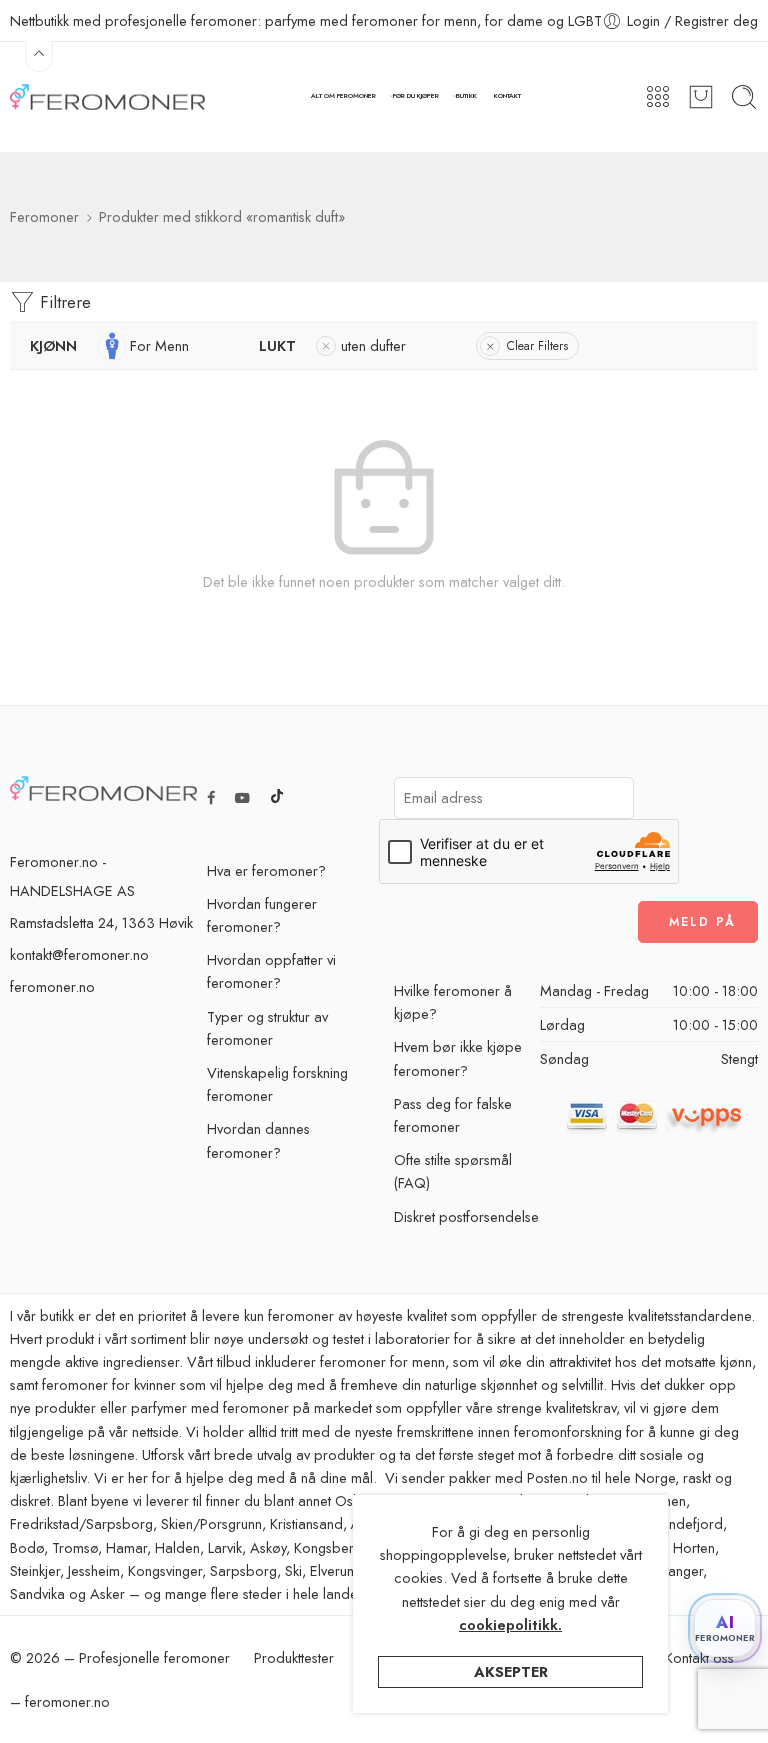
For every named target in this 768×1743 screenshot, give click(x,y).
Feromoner (44, 216)
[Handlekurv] (701, 97)
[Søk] (744, 97)
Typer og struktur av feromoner (267, 1028)
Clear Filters (537, 346)
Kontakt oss (699, 1657)
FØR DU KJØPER (416, 96)
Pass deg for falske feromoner (453, 1115)
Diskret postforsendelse (466, 1216)
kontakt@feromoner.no (79, 954)
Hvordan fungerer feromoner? (262, 915)
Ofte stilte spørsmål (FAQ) (453, 1171)
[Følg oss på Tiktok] (277, 797)
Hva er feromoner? (266, 870)
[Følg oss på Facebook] (211, 797)
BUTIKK (466, 96)
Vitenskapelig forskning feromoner (277, 1084)
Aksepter (511, 1671)
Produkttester (294, 1657)
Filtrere (63, 302)
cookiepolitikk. (510, 1624)
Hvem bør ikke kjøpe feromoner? (458, 1058)
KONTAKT (507, 96)
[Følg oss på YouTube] (242, 797)
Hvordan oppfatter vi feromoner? (271, 971)
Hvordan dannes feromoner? (258, 1140)
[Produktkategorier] (658, 97)
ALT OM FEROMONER (343, 96)
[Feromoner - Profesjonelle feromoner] (107, 97)
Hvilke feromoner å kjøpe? (453, 1002)
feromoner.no (52, 986)
